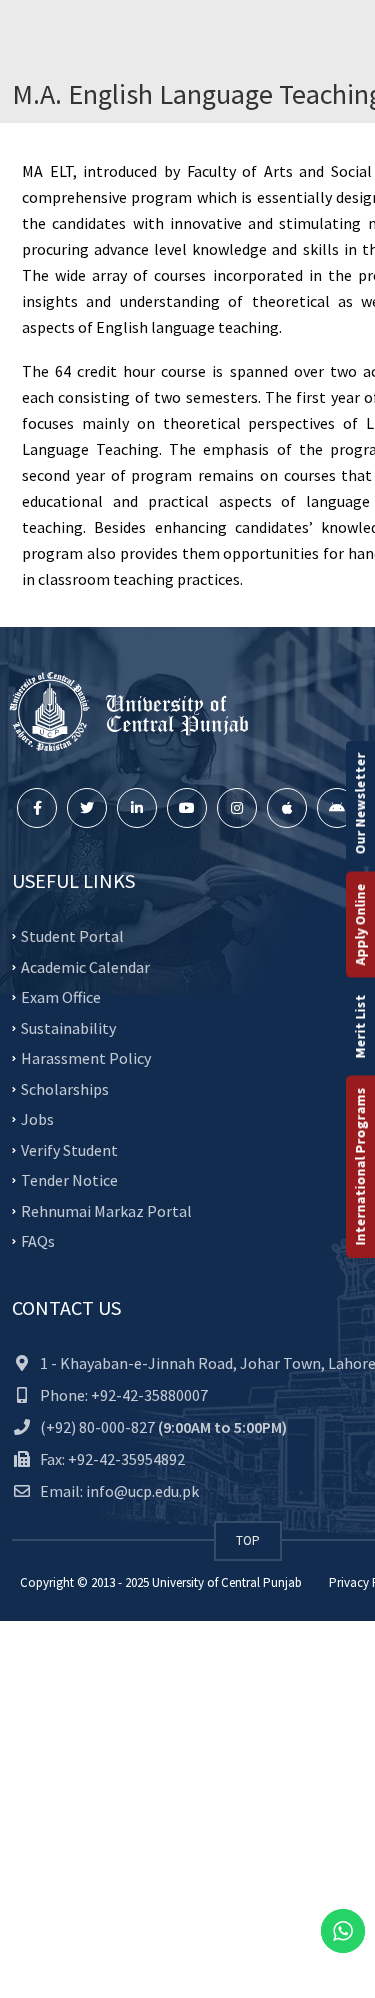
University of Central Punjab (227, 1582)
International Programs (360, 1167)
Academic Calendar (85, 966)
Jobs (37, 1119)
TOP (248, 1540)
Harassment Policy (86, 1058)
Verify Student (69, 1149)
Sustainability (68, 1027)
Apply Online (360, 925)
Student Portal (72, 936)
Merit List (360, 1027)
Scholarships (65, 1088)
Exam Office (61, 997)
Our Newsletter (360, 804)
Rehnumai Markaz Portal (106, 1210)
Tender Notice (69, 1180)
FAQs (38, 1241)
